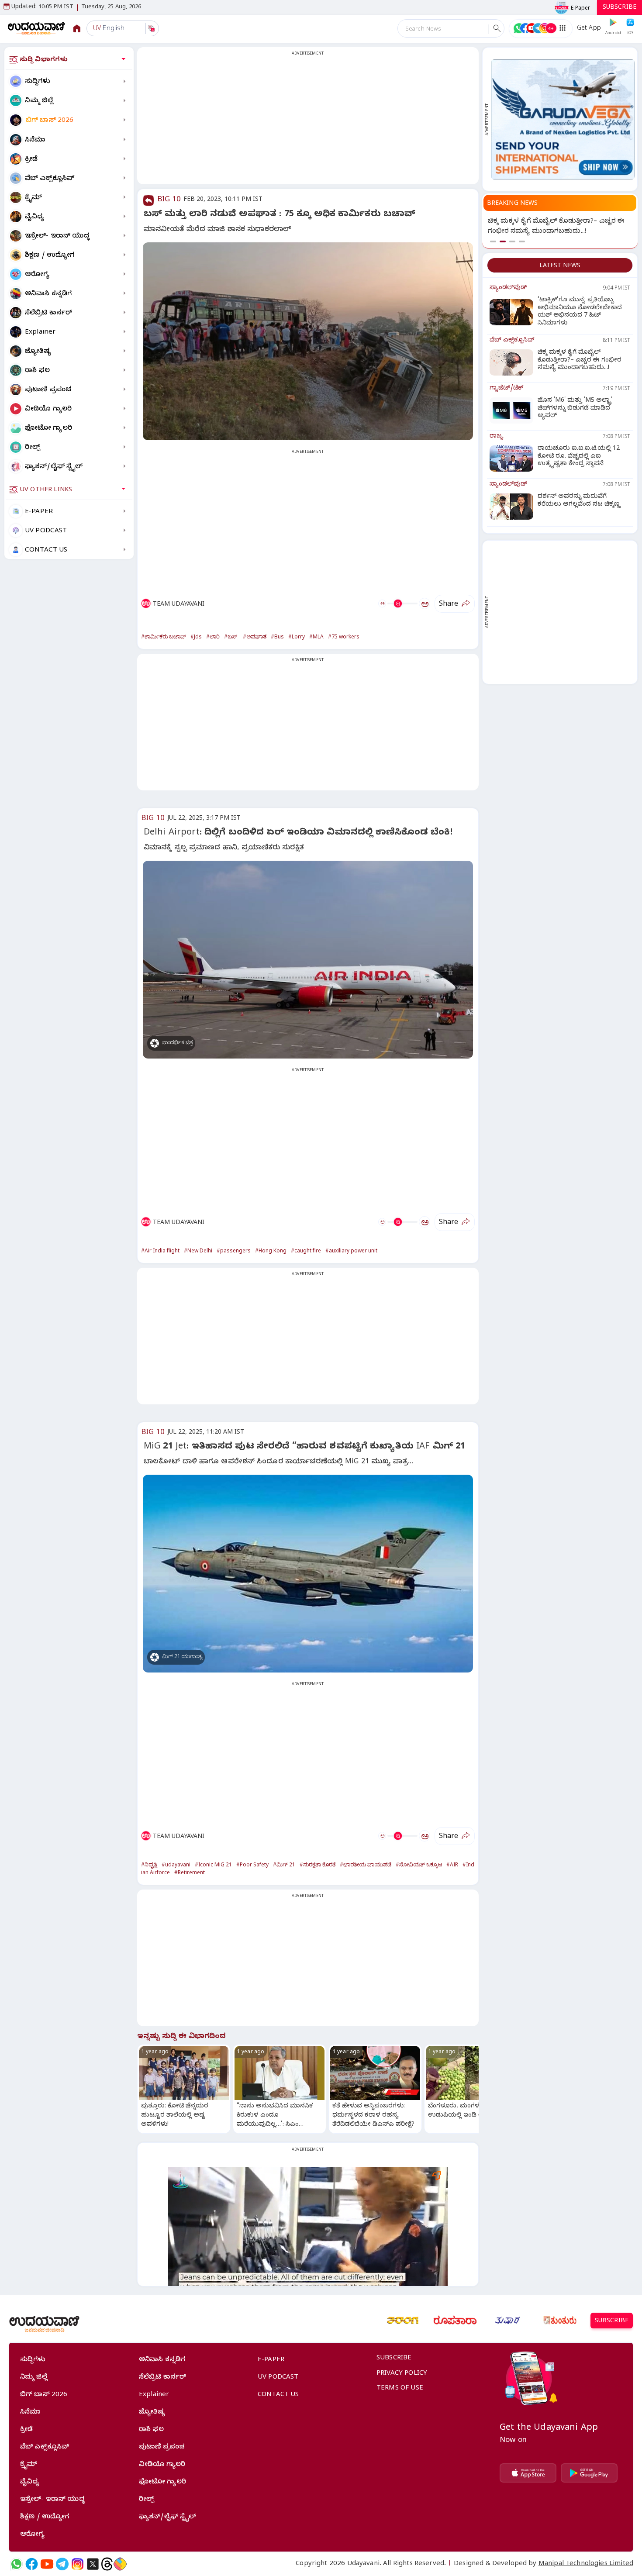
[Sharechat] (120, 2564)
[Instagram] (78, 2564)
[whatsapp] (16, 2564)
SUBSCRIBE (620, 8)
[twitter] (93, 2564)
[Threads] (107, 2564)
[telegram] (62, 2564)
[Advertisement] (308, 121)
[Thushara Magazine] (507, 2321)
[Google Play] (589, 2473)
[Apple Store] (528, 2473)
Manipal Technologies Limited (586, 2564)
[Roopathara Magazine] (455, 2321)
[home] (36, 28)
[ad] (563, 119)
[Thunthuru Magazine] (560, 2321)
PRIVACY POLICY (402, 2374)
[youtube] (47, 2564)
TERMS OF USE (400, 2389)
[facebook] (32, 2564)
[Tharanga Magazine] (403, 2321)
